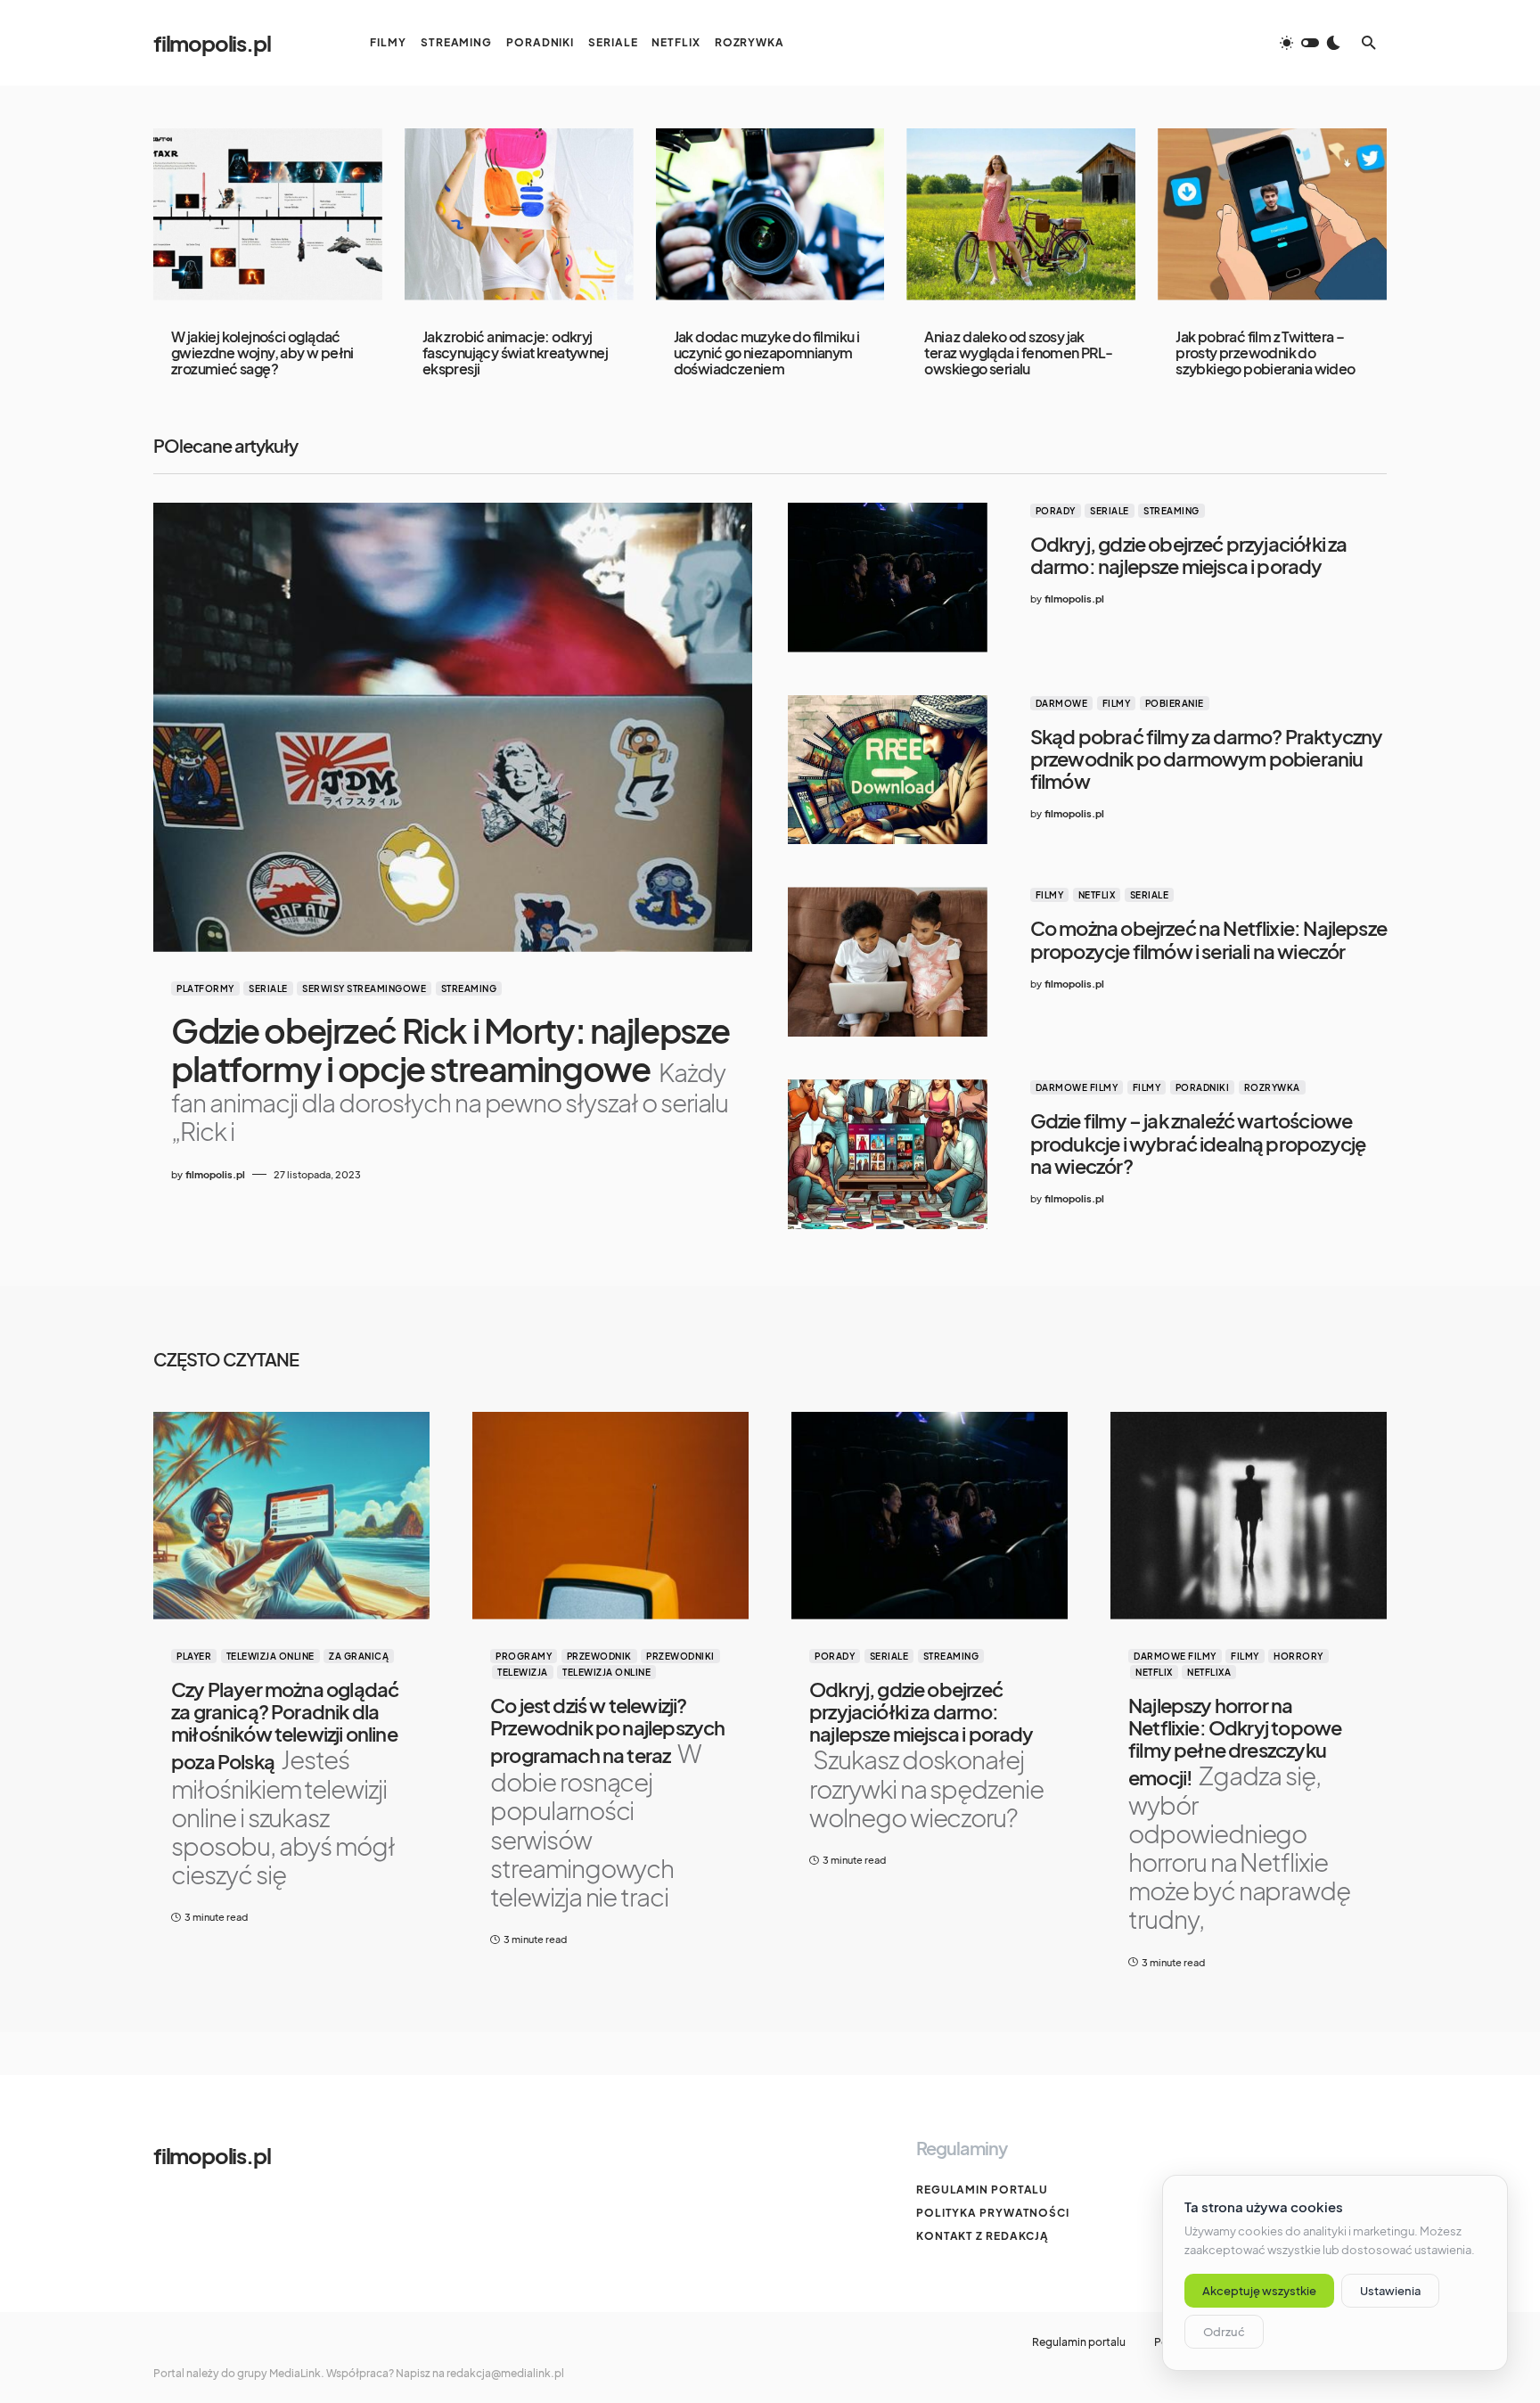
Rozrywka (1272, 1087)
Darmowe (1062, 703)
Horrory (1298, 1656)
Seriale (268, 988)
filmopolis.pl (212, 43)
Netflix (1097, 895)
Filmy (1117, 703)
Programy (524, 1656)
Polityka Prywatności (993, 2213)
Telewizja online (270, 1656)
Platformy (205, 988)
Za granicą (359, 1656)
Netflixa (1209, 1672)
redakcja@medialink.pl (505, 2373)
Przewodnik (599, 1656)
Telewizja (523, 1672)
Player (194, 1656)
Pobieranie (1175, 703)
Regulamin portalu (982, 2190)
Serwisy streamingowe (364, 988)
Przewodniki (680, 1656)
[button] (1310, 43)
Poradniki (1203, 1087)
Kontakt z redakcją (983, 2236)
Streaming (469, 988)
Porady (1056, 511)
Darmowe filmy (1077, 1087)
